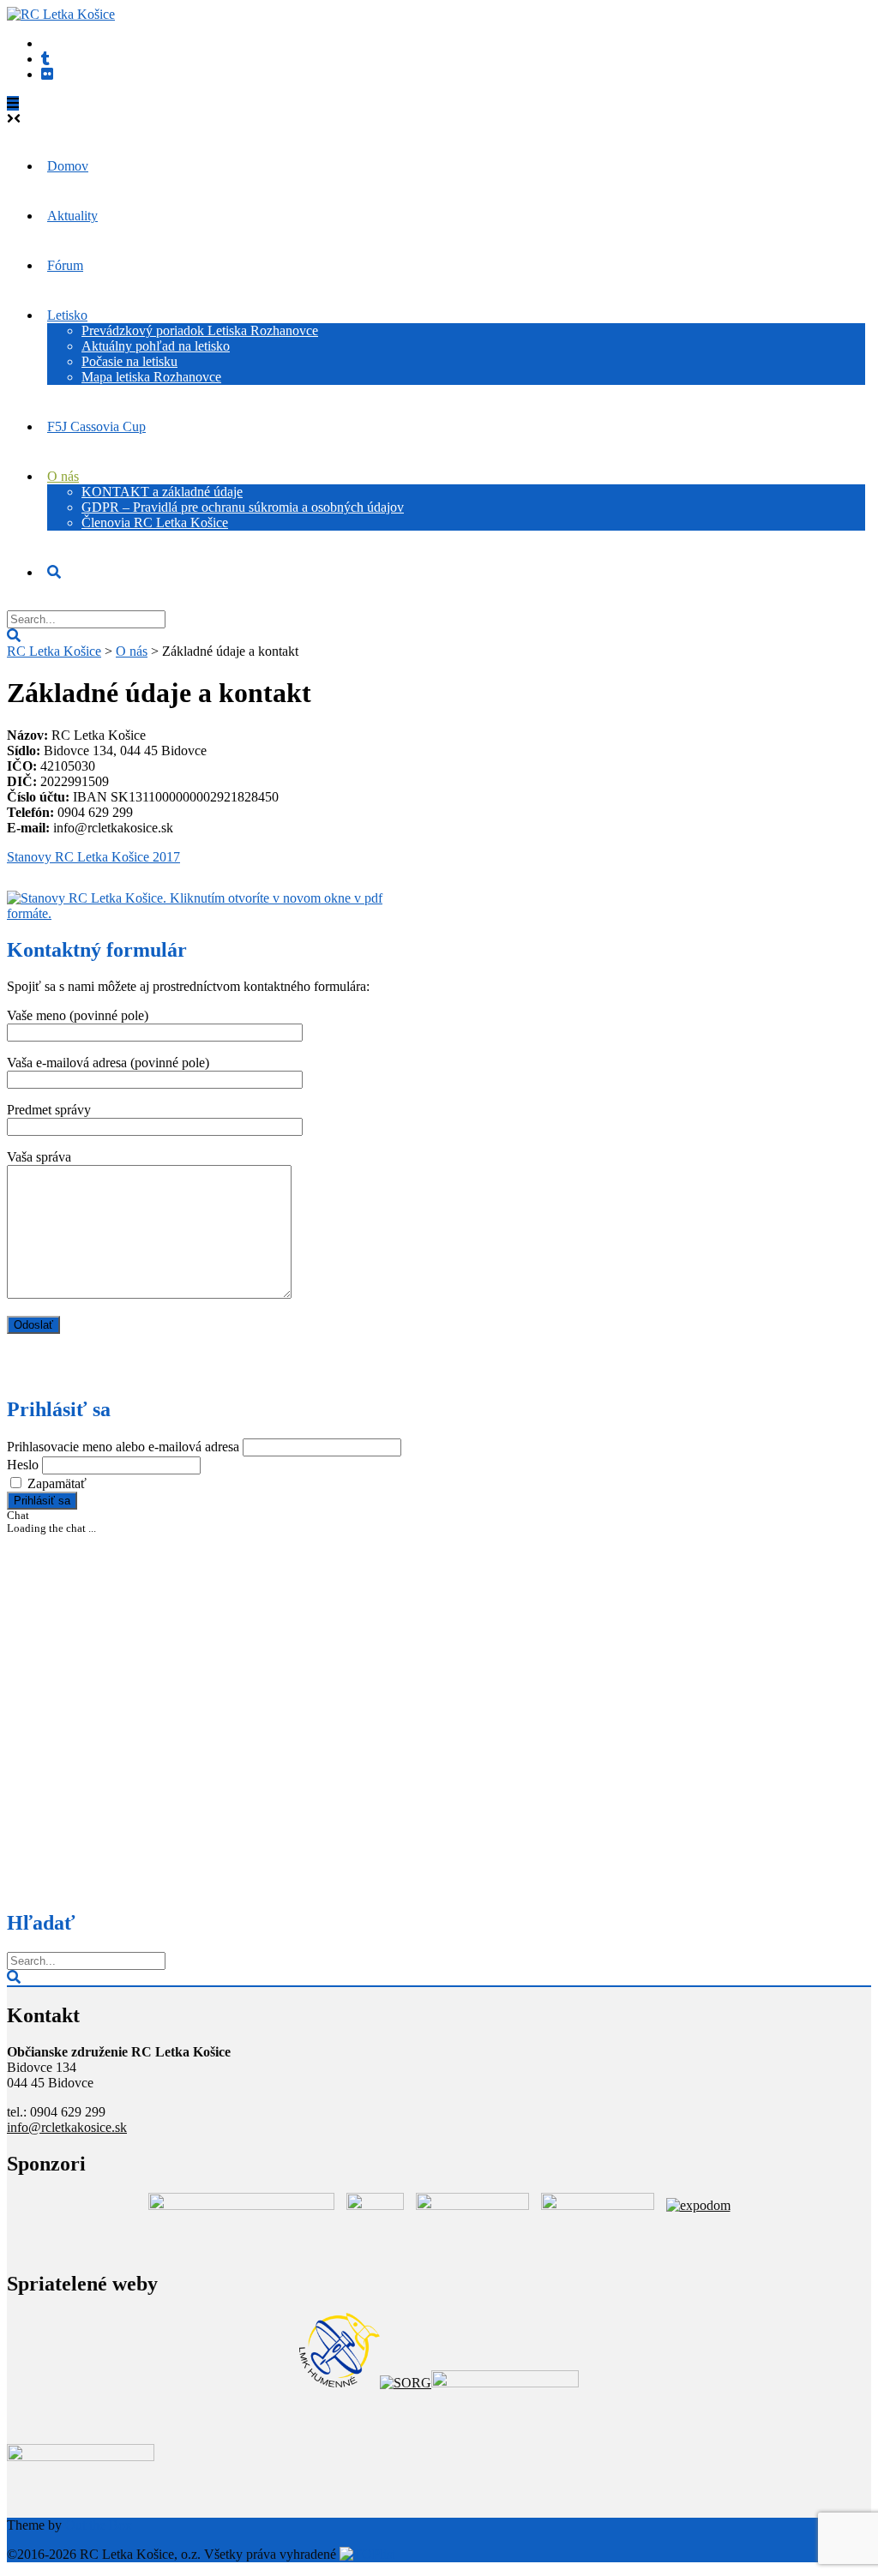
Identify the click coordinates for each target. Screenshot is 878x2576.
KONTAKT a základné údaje (162, 492)
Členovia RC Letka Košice (155, 522)
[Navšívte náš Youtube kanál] (45, 59)
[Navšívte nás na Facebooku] (47, 74)
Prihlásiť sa (42, 1501)
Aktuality (72, 216)
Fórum (65, 265)
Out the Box (99, 2525)
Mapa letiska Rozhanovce (151, 377)
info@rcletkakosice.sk (67, 2127)
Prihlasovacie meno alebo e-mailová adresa (123, 1447)
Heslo (23, 1465)
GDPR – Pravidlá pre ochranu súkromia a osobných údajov (243, 507)
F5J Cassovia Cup (96, 426)
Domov (68, 166)
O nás (63, 476)
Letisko (67, 315)
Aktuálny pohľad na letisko (156, 346)
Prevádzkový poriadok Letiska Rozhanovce (200, 330)
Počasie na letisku (129, 361)
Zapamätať (57, 1483)
